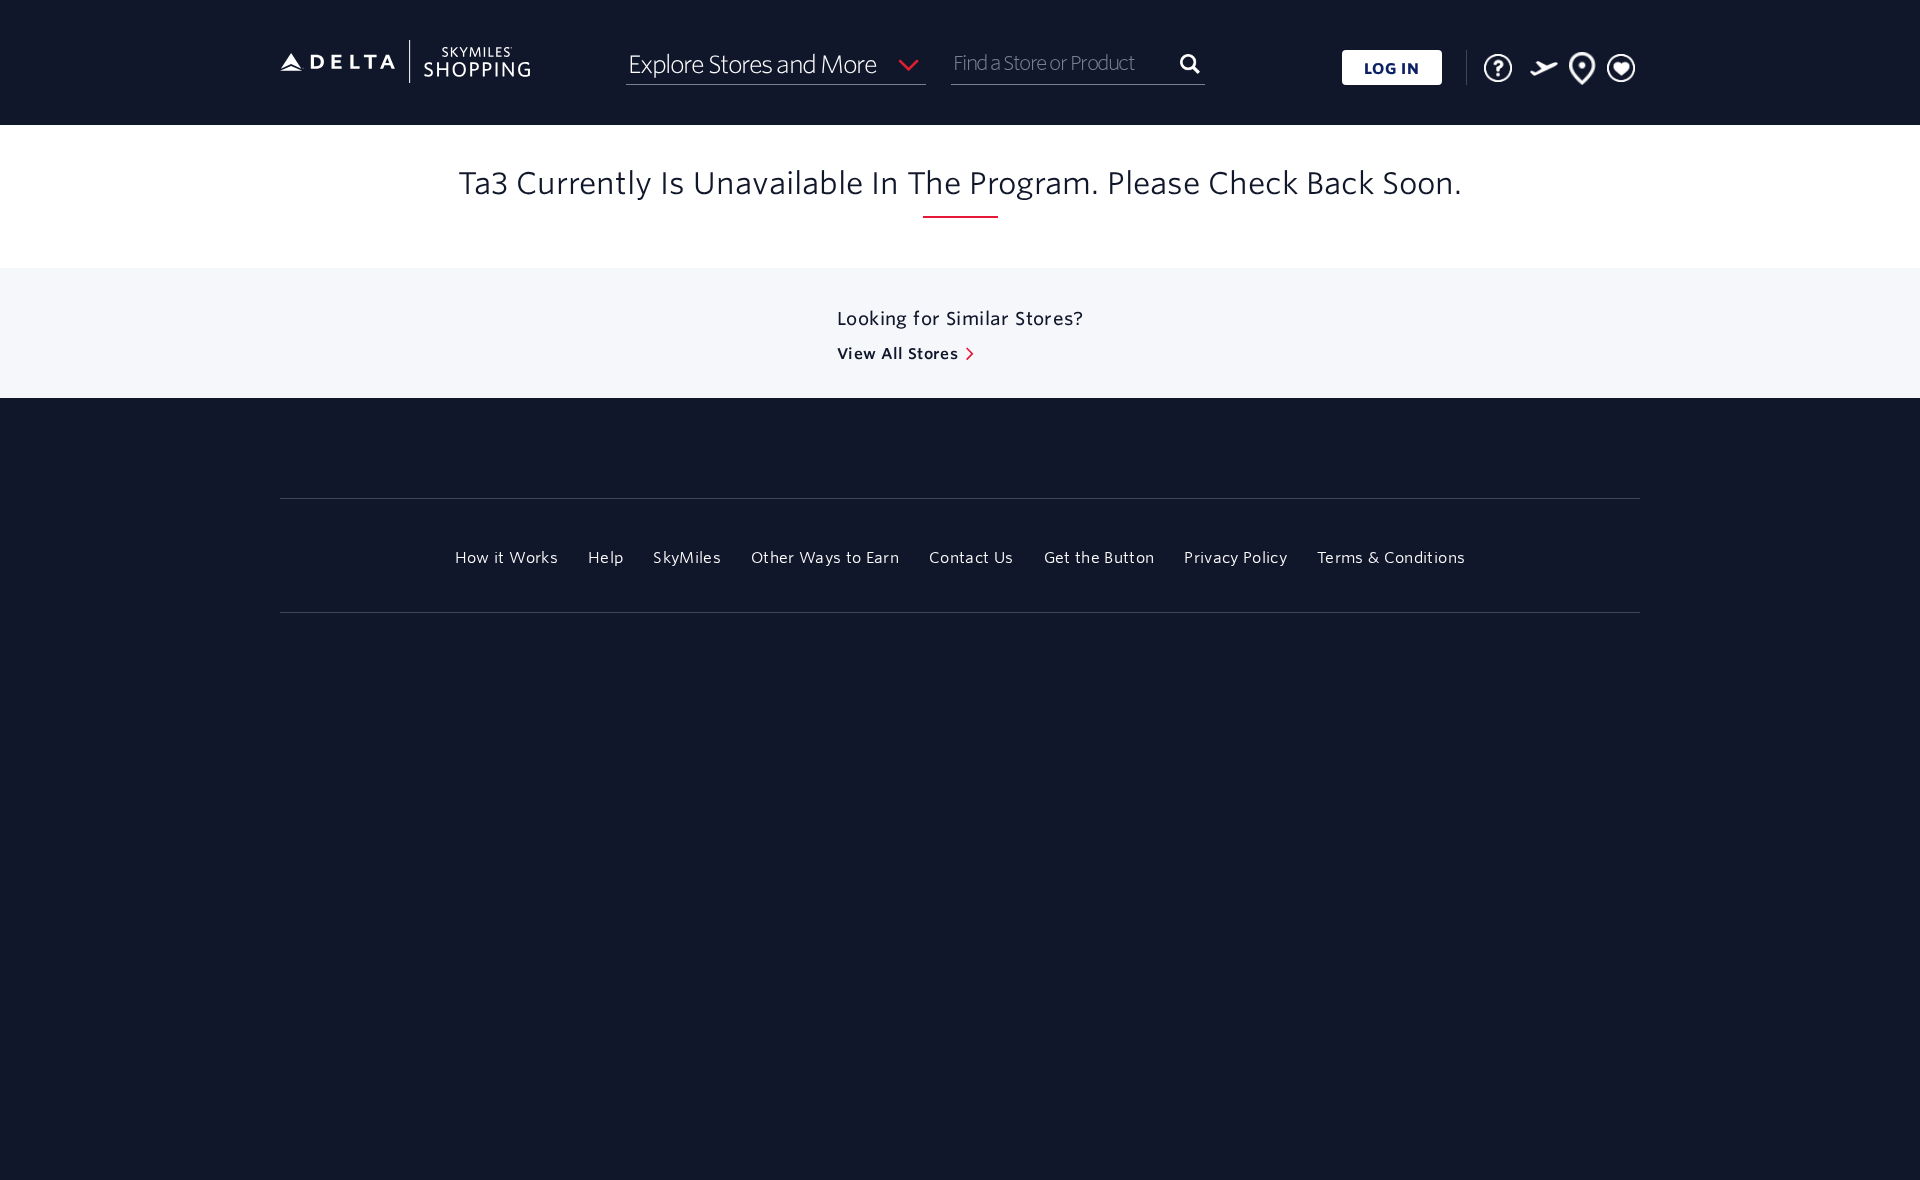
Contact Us (971, 557)
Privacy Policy (1235, 557)
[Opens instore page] (1583, 72)
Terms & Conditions (1391, 557)
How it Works (506, 557)
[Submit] (1190, 62)
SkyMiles (687, 557)
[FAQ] (1498, 68)
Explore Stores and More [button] (752, 64)
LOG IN (1392, 68)
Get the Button (1099, 557)
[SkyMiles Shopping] (405, 62)
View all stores (897, 353)
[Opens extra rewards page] (1544, 68)
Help (605, 557)
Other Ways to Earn (825, 557)
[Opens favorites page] (1621, 69)
